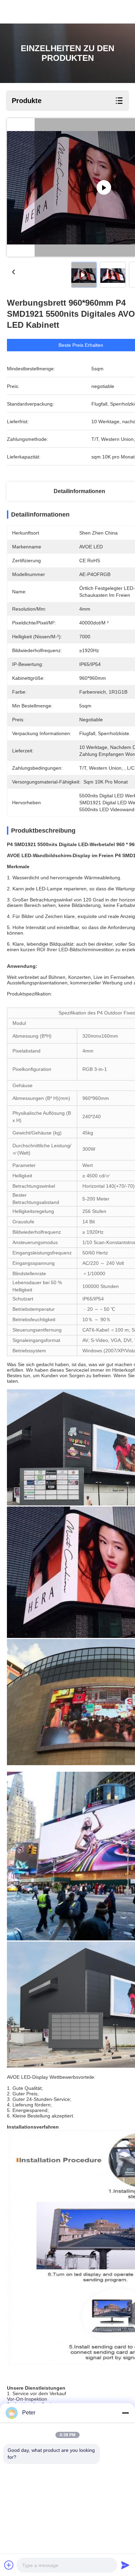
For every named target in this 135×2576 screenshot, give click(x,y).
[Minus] (125, 2413)
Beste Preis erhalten (81, 345)
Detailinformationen (79, 491)
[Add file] (9, 2565)
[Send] (125, 2565)
